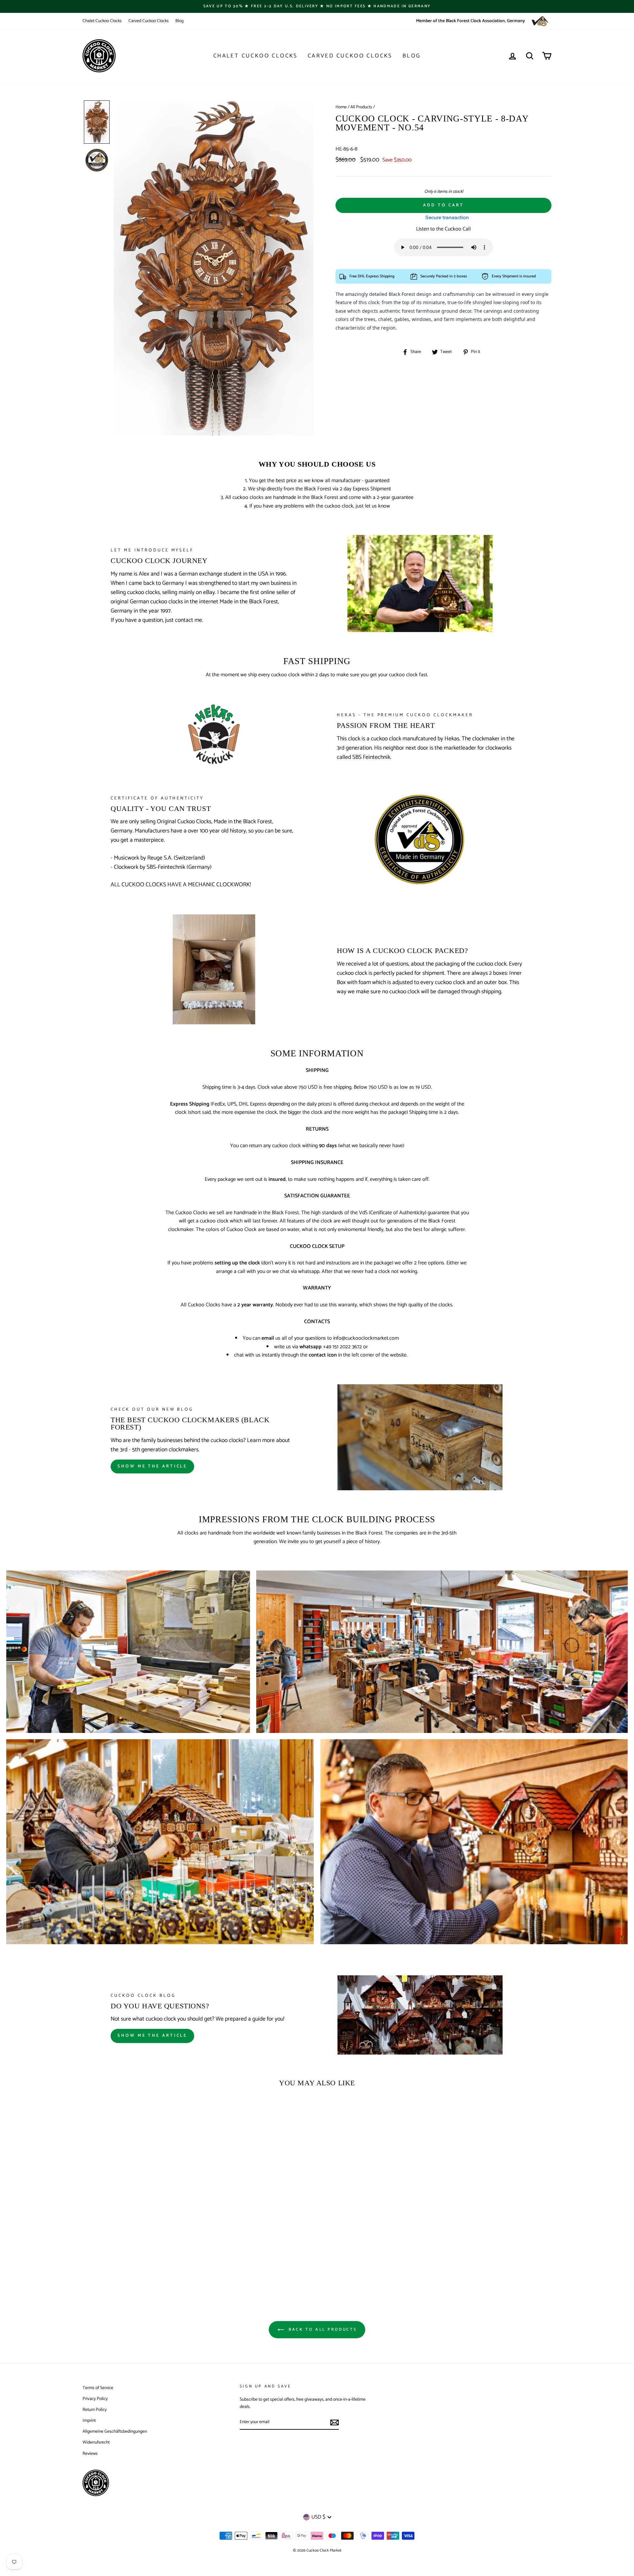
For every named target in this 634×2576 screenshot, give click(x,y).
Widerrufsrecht (96, 2442)
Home (341, 107)
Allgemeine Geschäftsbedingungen (115, 2431)
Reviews (90, 2453)
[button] (97, 122)
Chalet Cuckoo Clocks (102, 21)
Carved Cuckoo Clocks (149, 21)
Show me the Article (152, 2036)
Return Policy (95, 2410)
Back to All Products (322, 2329)
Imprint (89, 2420)
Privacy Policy (95, 2399)
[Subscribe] (335, 2422)
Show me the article (152, 1466)
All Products (361, 107)
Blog (179, 21)
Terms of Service (98, 2388)
